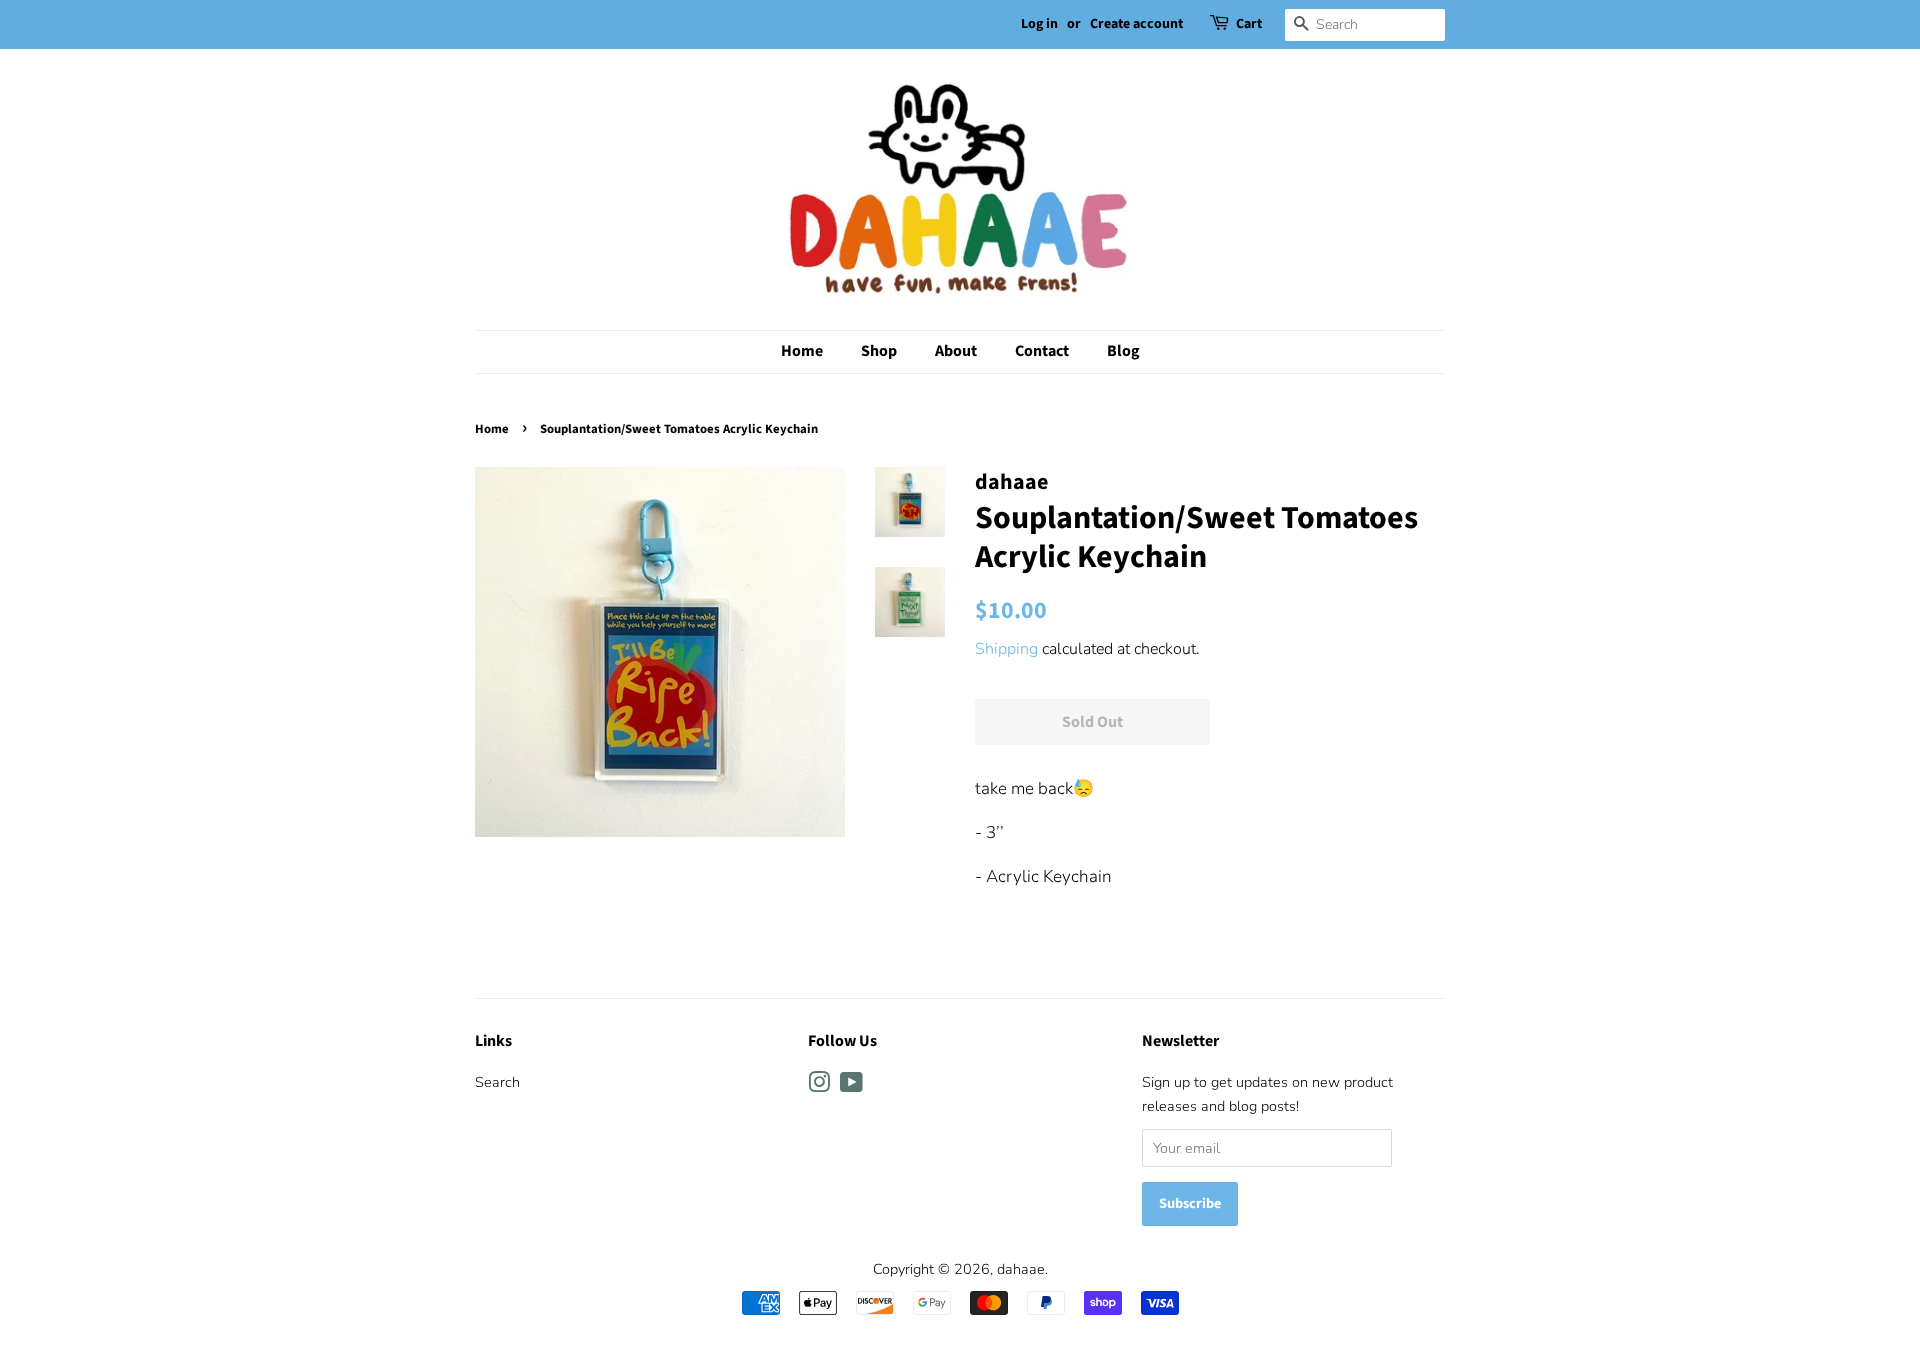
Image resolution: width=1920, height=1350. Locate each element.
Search (497, 1082)
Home (802, 351)
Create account (1136, 24)
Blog (1123, 351)
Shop (879, 351)
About (956, 351)
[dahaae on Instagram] (819, 1086)
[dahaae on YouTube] (851, 1086)
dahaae (1021, 1269)
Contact (1042, 351)
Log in (1039, 24)
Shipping (1006, 649)
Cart (1249, 24)
